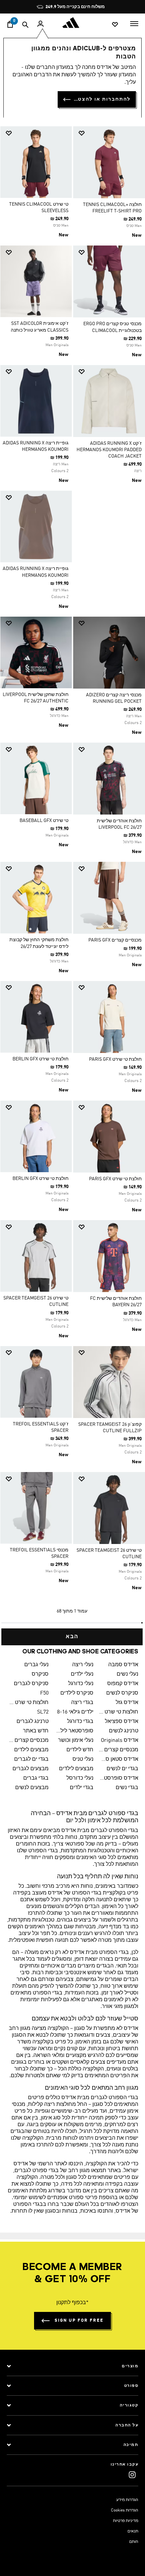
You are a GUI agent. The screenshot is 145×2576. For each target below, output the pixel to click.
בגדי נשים (127, 1788)
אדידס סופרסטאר (119, 1778)
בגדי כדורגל (80, 1722)
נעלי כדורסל (80, 1778)
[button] (112, 133)
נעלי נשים (127, 1674)
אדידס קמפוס (123, 1684)
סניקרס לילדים (77, 1693)
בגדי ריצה (82, 1703)
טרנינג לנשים (124, 1731)
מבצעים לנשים (32, 1788)
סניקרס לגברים (31, 1684)
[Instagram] (132, 2475)
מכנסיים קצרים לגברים (29, 1741)
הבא (72, 1637)
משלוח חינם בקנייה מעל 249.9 (75, 7)
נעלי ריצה (83, 1665)
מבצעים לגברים (31, 1769)
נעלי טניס (83, 1759)
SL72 (43, 1712)
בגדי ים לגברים (31, 1759)
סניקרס (40, 1674)
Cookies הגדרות (125, 2510)
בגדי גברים (36, 1778)
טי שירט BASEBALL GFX (44, 821)
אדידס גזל (127, 1703)
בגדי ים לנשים (122, 1769)
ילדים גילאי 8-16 (75, 1712)
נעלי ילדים (82, 1674)
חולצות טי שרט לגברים (29, 1703)
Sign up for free (79, 2321)
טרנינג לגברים (33, 1722)
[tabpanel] (72, 883)
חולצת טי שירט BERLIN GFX (40, 1059)
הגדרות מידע (127, 2500)
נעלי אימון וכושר (76, 1741)
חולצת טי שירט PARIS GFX (115, 1059)
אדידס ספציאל (122, 1722)
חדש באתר (36, 1731)
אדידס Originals (120, 1741)
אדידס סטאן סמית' (119, 1759)
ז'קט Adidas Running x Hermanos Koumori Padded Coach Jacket (109, 450)
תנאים (133, 2531)
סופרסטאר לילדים (74, 1731)
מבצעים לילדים (31, 1750)
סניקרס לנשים (122, 1693)
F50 (44, 1693)
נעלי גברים (36, 1665)
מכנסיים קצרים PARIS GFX (115, 940)
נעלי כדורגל (81, 1684)
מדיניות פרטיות (126, 2521)
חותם (134, 2542)
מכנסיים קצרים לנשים (119, 1750)
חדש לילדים (80, 1750)
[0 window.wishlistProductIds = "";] (115, 24)
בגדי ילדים (82, 1788)
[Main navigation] (134, 23)
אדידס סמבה (123, 1665)
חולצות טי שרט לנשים (119, 1712)
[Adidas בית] (72, 23)
